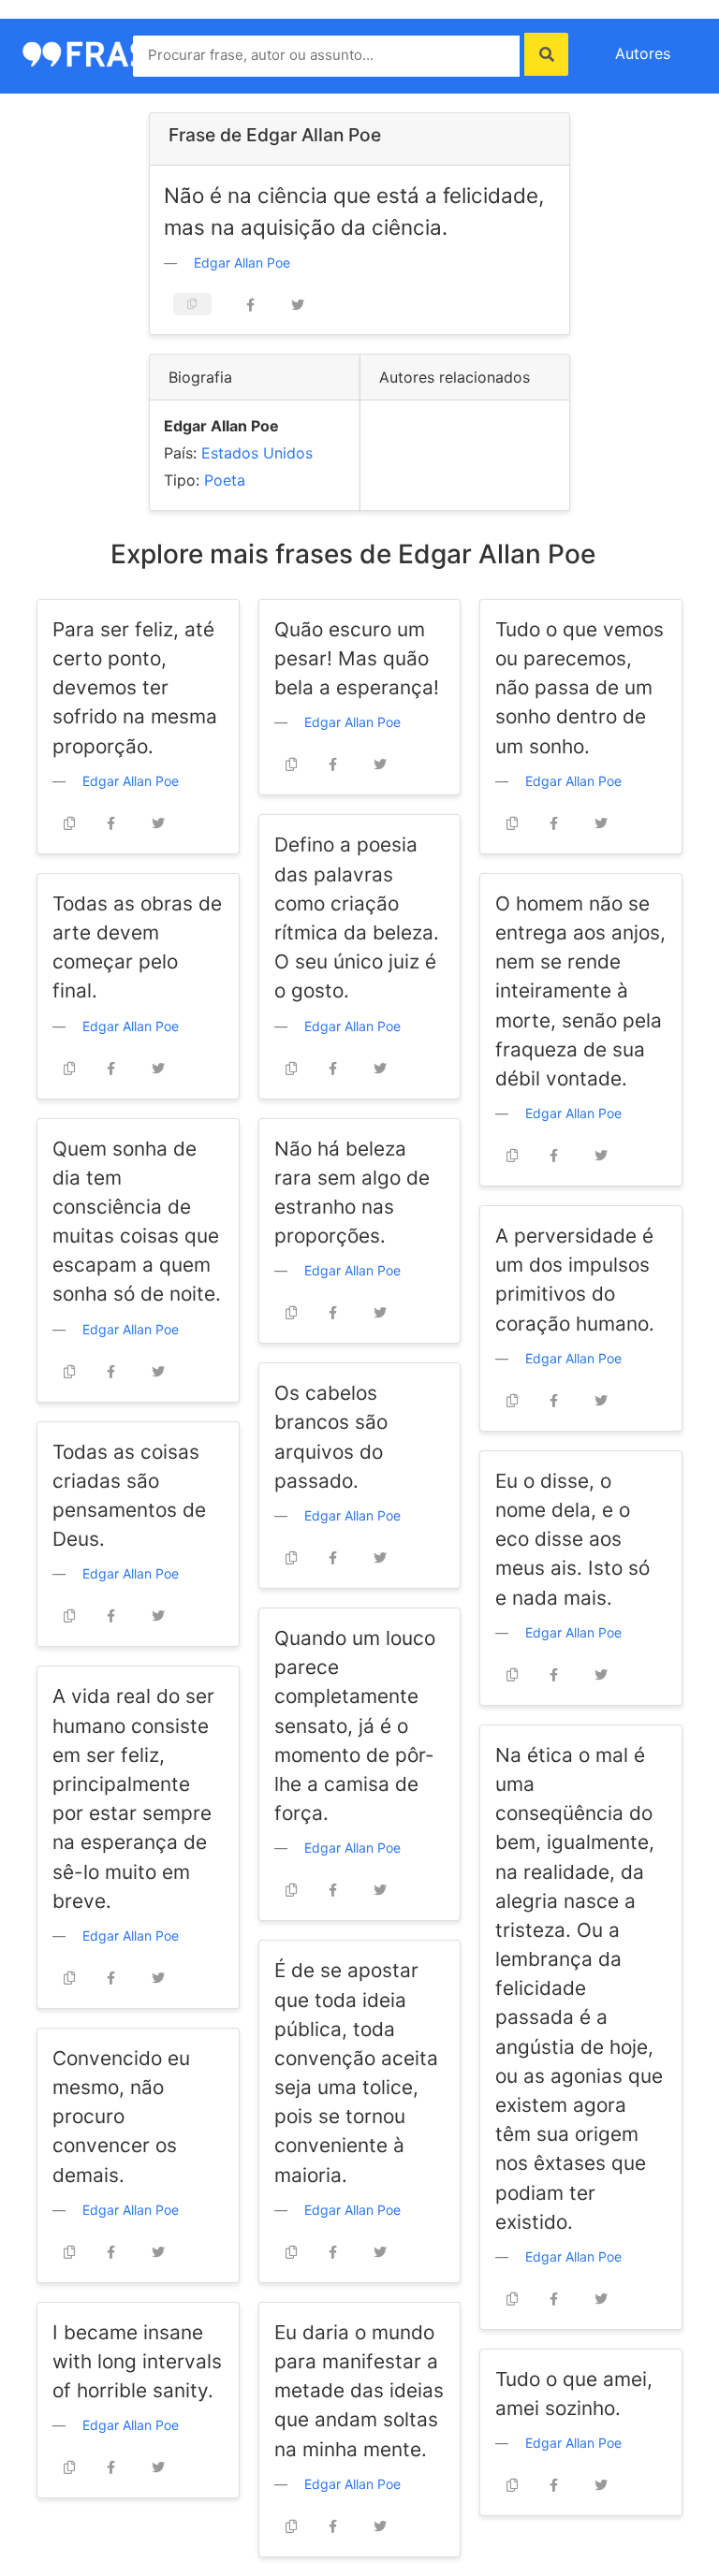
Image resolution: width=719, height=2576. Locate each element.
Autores (643, 53)
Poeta (225, 480)
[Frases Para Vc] (107, 52)
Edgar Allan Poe (242, 262)
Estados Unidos (257, 453)
